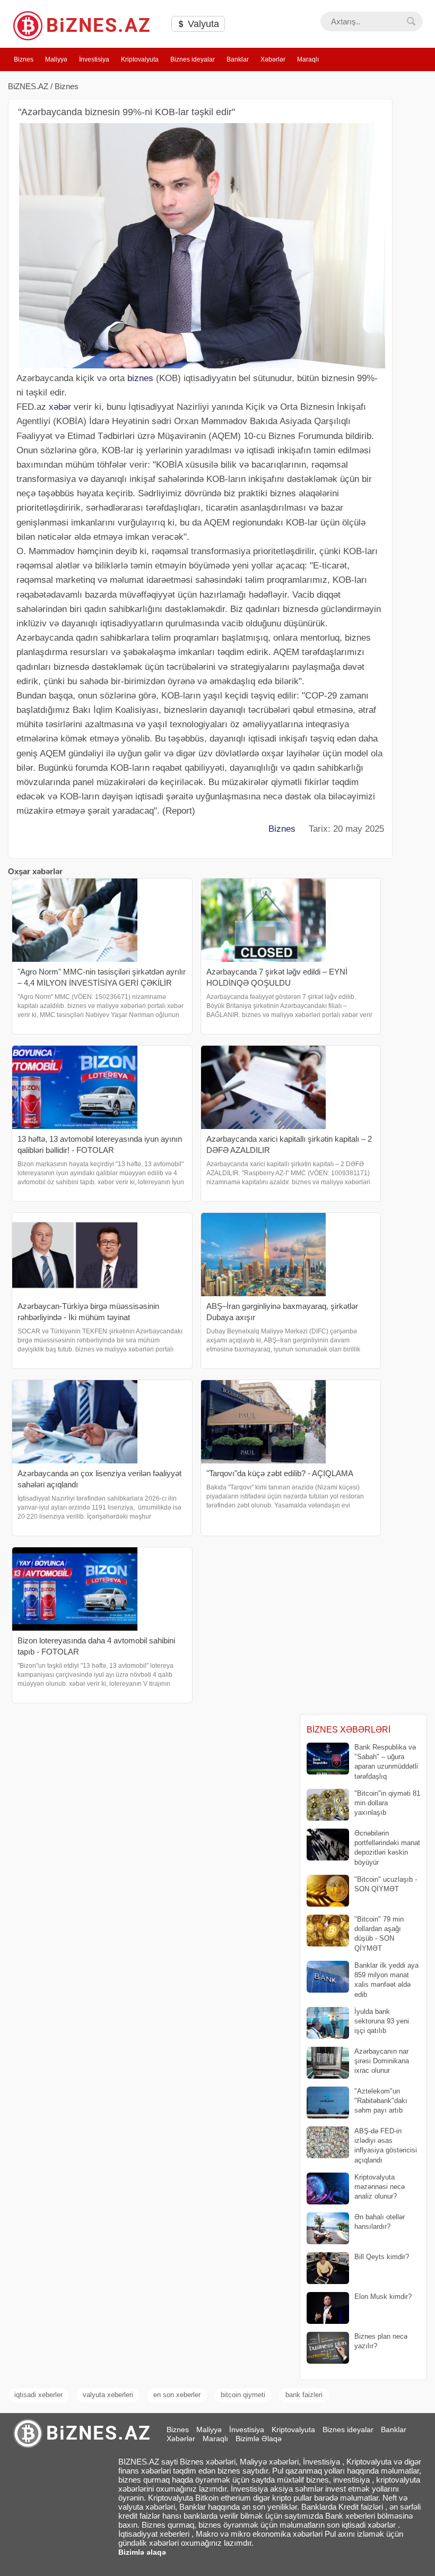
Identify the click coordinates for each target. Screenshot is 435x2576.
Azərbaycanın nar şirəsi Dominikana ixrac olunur (382, 2061)
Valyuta (202, 24)
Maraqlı (308, 59)
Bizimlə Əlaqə (259, 2439)
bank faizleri (304, 2395)
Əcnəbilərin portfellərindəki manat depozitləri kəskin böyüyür (387, 1848)
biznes (140, 378)
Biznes (24, 59)
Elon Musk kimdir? (383, 2297)
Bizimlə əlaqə (142, 2552)
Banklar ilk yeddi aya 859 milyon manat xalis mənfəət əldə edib (386, 1980)
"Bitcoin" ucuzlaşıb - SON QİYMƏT (386, 1884)
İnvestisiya (94, 59)
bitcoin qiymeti (243, 2395)
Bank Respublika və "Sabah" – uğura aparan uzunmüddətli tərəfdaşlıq (386, 1762)
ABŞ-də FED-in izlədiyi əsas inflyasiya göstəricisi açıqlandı (386, 2146)
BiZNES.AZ (28, 86)
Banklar (238, 59)
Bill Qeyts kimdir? (382, 2257)
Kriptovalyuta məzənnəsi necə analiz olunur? (380, 2187)
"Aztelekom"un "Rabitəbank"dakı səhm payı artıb (381, 2101)
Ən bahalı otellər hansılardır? (380, 2222)
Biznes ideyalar (193, 59)
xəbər (60, 407)
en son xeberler (177, 2395)
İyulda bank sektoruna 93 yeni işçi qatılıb (382, 2021)
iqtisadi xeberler (38, 2395)
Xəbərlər (273, 59)
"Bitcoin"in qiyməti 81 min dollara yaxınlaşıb (387, 1803)
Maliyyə (56, 59)
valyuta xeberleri (108, 2395)
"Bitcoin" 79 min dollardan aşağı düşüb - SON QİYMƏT (379, 1934)
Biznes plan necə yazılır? (381, 2341)
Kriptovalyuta (140, 59)
